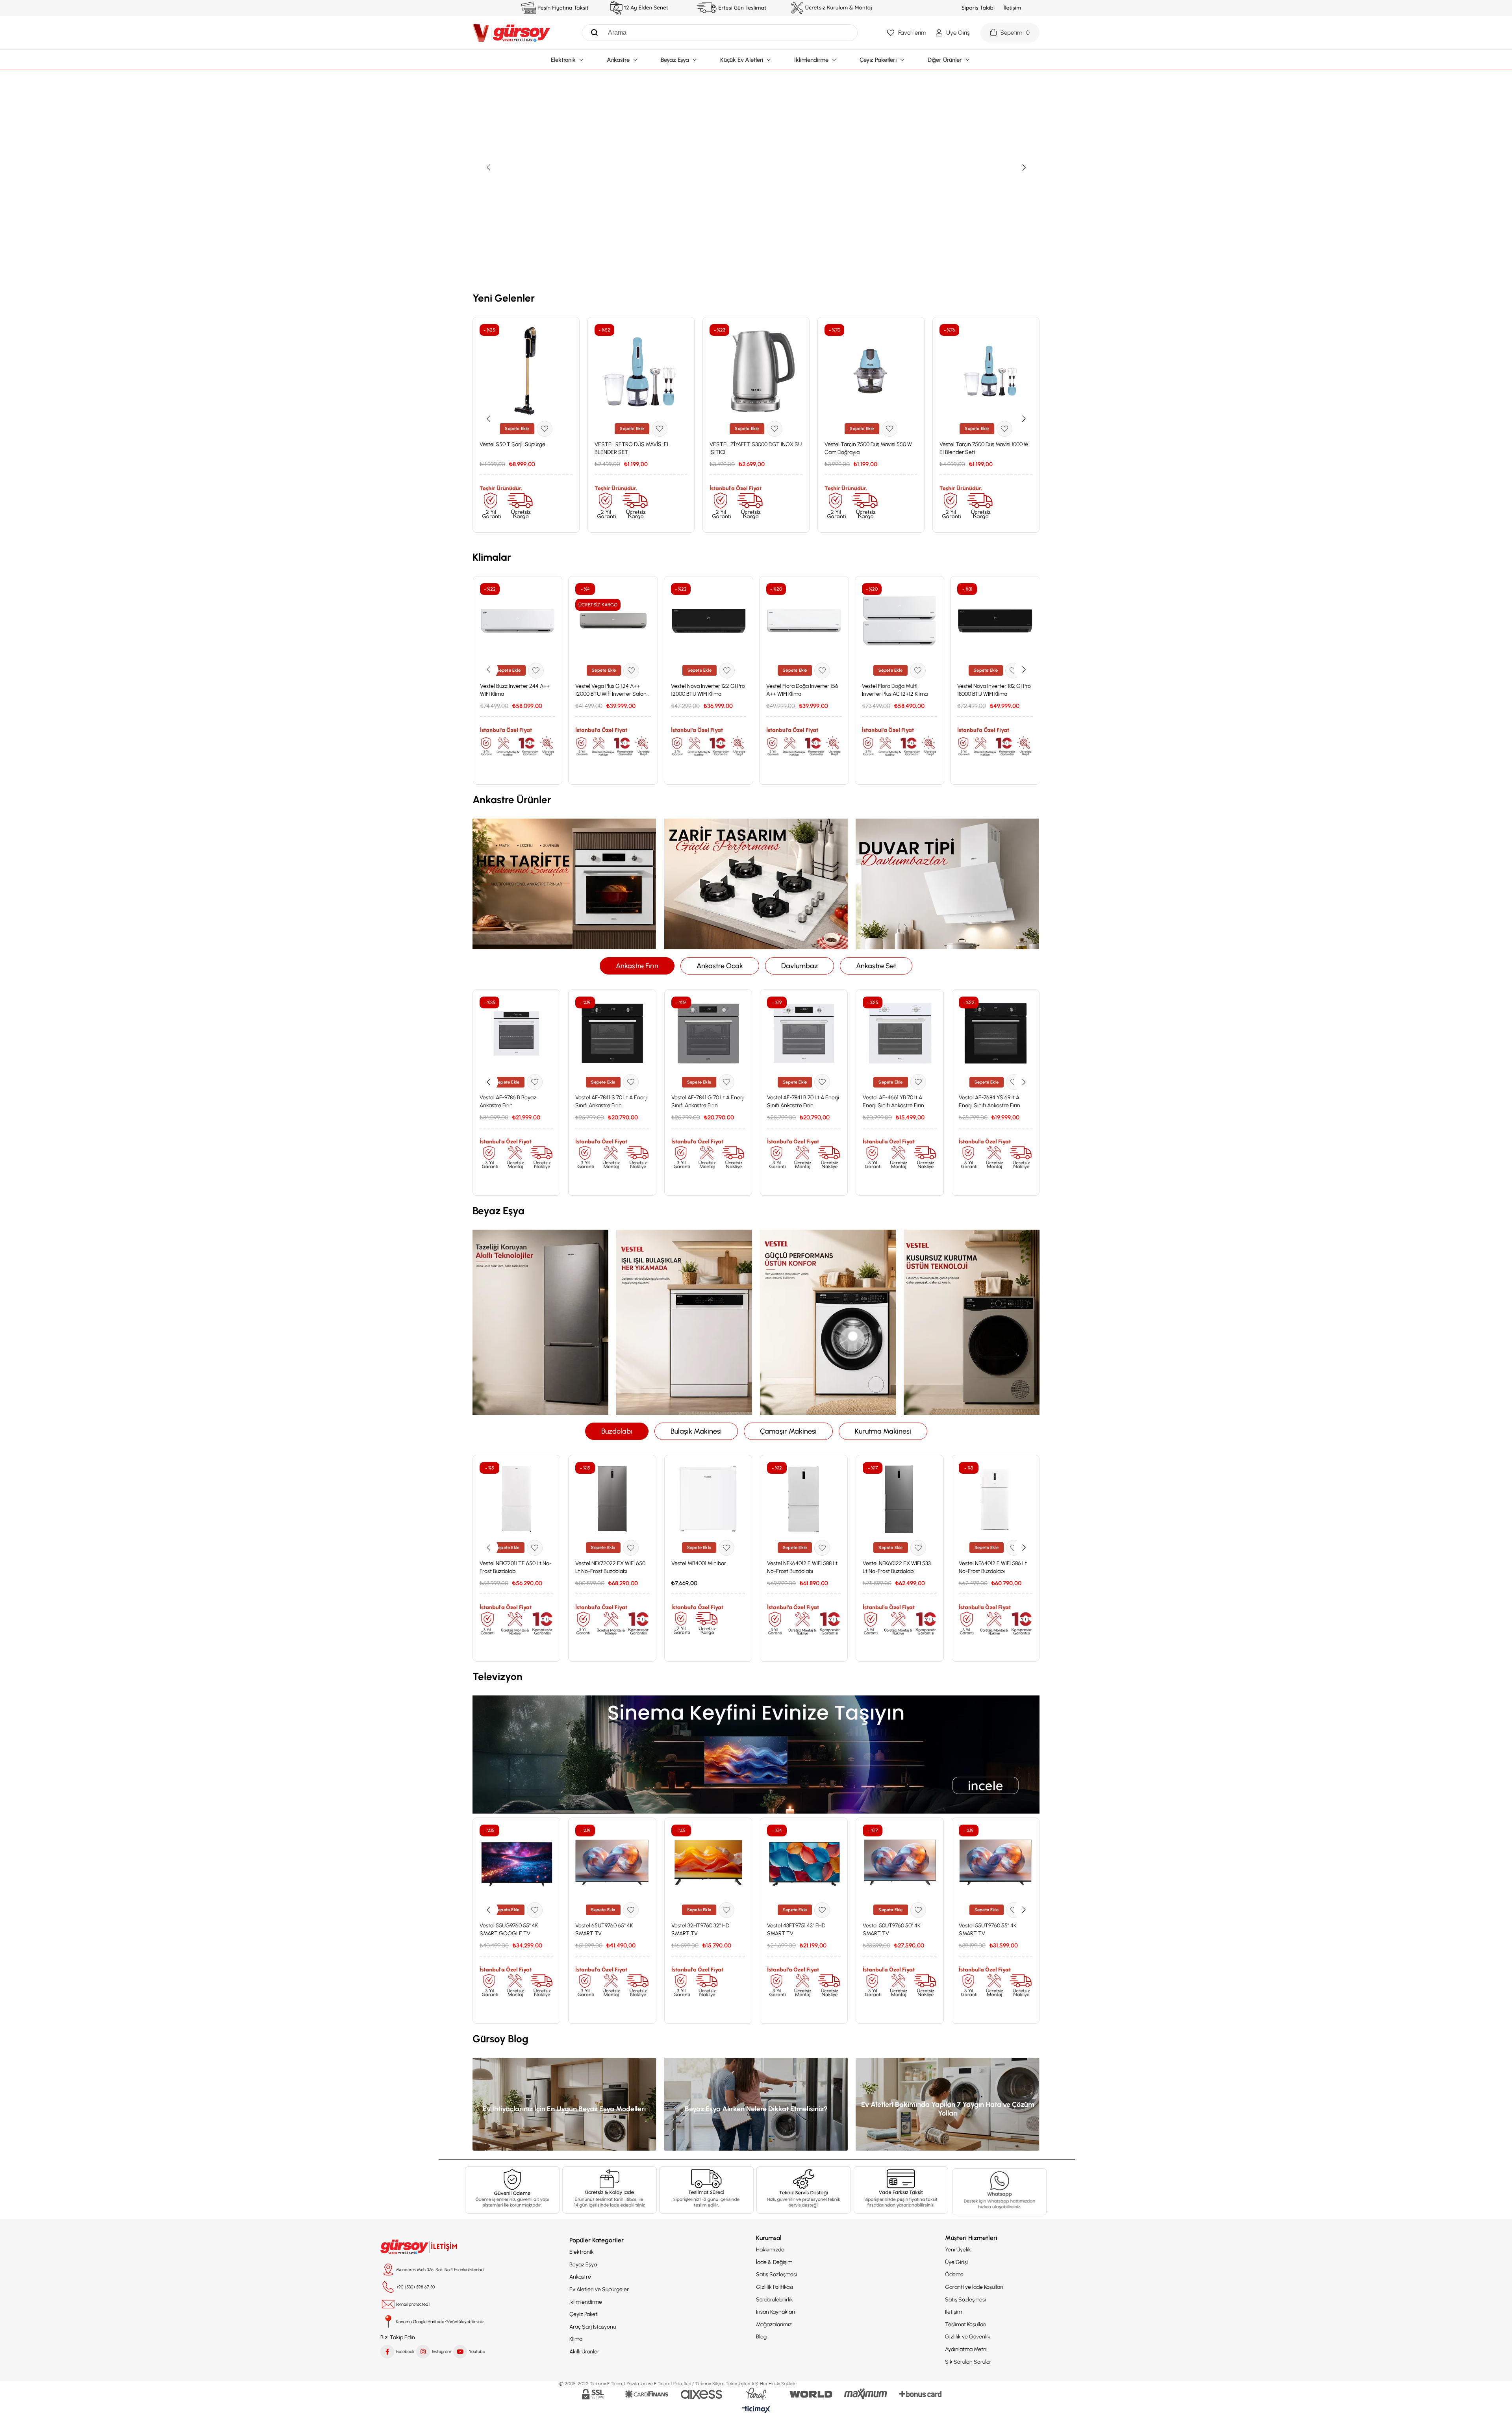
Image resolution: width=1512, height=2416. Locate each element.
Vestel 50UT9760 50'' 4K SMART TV (891, 1930)
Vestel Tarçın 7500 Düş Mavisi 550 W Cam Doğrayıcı (868, 448)
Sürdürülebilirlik (775, 2300)
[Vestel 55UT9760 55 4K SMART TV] (996, 1861)
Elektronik (582, 2252)
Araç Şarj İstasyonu (593, 2327)
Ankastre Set (876, 966)
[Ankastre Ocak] (756, 884)
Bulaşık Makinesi (696, 1431)
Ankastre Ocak (720, 966)
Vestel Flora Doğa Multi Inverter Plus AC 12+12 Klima (895, 690)
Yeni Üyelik (958, 2250)
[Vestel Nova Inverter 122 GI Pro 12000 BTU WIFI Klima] (709, 621)
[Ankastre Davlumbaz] (948, 884)
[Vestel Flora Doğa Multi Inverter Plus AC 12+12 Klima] (900, 621)
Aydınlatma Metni (966, 2349)
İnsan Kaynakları (775, 2312)
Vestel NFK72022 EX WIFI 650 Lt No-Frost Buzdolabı (610, 1567)
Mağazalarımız (774, 2324)
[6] (901, 2190)
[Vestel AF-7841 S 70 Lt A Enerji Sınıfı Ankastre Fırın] (612, 1033)
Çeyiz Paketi (584, 2314)
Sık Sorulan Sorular (968, 2362)
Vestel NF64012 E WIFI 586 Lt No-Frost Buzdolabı (993, 1567)
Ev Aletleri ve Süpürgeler (599, 2289)
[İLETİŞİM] (420, 2247)
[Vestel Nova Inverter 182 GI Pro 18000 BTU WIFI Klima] (995, 621)
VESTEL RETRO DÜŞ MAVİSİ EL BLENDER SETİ (632, 448)
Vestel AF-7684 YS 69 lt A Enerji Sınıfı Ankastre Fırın (989, 1101)
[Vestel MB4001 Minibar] (708, 1499)
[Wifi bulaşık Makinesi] (684, 1322)
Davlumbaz (800, 966)
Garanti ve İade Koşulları (974, 2287)
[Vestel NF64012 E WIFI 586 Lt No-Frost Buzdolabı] (996, 1499)
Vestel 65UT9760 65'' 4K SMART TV (604, 1930)
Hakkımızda (770, 2250)
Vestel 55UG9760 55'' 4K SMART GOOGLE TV (509, 1930)
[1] (512, 2190)
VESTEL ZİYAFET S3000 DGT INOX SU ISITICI (756, 448)
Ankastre (580, 2277)
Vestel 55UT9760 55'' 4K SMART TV (988, 1930)
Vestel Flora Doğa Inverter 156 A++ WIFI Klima (802, 690)
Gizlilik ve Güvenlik (968, 2337)
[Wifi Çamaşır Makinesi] (828, 1322)
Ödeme (954, 2274)
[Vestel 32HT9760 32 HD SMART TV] (708, 1861)
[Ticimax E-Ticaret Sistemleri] (756, 2410)
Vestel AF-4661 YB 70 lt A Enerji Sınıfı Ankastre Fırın (893, 1101)
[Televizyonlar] (756, 1755)
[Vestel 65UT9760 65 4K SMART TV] (612, 1861)
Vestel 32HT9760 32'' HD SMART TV (700, 1930)
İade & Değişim (774, 2262)
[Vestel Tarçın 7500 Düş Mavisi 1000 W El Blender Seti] (986, 371)
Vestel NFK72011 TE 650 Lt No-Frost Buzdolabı (516, 1567)
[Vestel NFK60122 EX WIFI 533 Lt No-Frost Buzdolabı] (900, 1499)
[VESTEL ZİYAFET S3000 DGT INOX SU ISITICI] (756, 371)
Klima (576, 2339)
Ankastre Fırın (637, 966)
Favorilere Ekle (545, 429)
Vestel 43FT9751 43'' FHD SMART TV (796, 1930)
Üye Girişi (956, 2262)
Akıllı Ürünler (584, 2352)
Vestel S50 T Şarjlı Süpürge (512, 444)
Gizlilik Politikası (775, 2287)
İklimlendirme (586, 2302)
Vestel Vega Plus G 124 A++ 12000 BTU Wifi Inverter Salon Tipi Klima (611, 690)
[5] (1000, 2192)
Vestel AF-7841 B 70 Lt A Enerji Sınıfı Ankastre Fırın (803, 1101)
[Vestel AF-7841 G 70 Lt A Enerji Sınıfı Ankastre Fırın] (708, 1033)
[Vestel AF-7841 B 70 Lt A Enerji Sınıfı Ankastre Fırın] (804, 1033)
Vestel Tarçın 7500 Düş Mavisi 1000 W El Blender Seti (984, 448)
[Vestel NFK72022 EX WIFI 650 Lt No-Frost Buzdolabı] (612, 1499)
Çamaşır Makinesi (788, 1431)
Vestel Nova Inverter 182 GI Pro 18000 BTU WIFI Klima (994, 690)
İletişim (953, 2312)
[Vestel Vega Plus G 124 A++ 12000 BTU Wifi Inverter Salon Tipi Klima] (613, 621)
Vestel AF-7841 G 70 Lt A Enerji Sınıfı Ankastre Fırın (708, 1101)
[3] (706, 2190)
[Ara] (592, 33)
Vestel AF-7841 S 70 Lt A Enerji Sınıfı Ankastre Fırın (611, 1101)
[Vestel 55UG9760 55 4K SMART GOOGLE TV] (516, 1861)
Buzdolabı (617, 1431)
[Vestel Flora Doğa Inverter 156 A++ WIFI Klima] (804, 621)
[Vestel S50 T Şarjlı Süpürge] (526, 371)
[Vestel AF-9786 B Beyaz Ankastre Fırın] (516, 1033)
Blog (761, 2337)
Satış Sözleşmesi (776, 2274)
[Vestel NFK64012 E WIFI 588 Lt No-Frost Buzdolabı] (804, 1499)
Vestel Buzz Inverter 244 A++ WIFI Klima (515, 690)
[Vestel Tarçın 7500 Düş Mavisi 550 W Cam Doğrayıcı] (871, 371)
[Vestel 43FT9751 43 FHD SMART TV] (804, 1861)
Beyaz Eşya (583, 2265)
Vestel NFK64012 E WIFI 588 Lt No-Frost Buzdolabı (802, 1567)
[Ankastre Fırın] (564, 884)
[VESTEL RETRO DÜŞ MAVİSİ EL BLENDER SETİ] (641, 371)
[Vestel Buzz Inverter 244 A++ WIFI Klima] (518, 621)
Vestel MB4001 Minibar (699, 1563)
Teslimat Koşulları (966, 2324)
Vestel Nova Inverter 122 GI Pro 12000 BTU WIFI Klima (708, 690)
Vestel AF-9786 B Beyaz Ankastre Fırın (508, 1101)
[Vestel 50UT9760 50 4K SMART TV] (900, 1861)
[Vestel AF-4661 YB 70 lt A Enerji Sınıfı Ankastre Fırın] (900, 1033)
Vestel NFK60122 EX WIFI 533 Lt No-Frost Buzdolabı (897, 1567)
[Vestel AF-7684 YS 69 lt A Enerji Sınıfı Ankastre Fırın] (996, 1033)
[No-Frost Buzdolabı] (540, 1322)
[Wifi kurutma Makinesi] (972, 1322)
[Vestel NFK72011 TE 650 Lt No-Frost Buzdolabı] (516, 1499)
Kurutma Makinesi (883, 1431)
